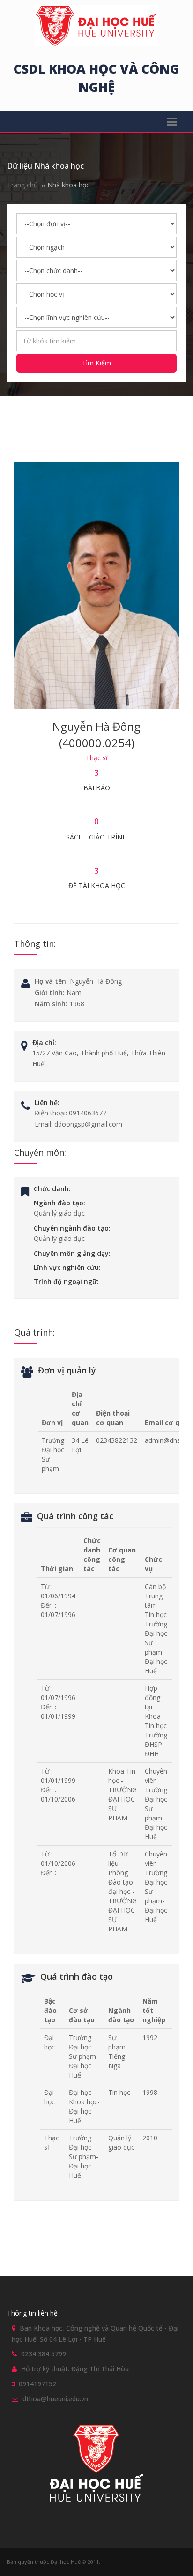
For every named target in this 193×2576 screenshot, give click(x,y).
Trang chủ (22, 185)
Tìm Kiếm (96, 363)
